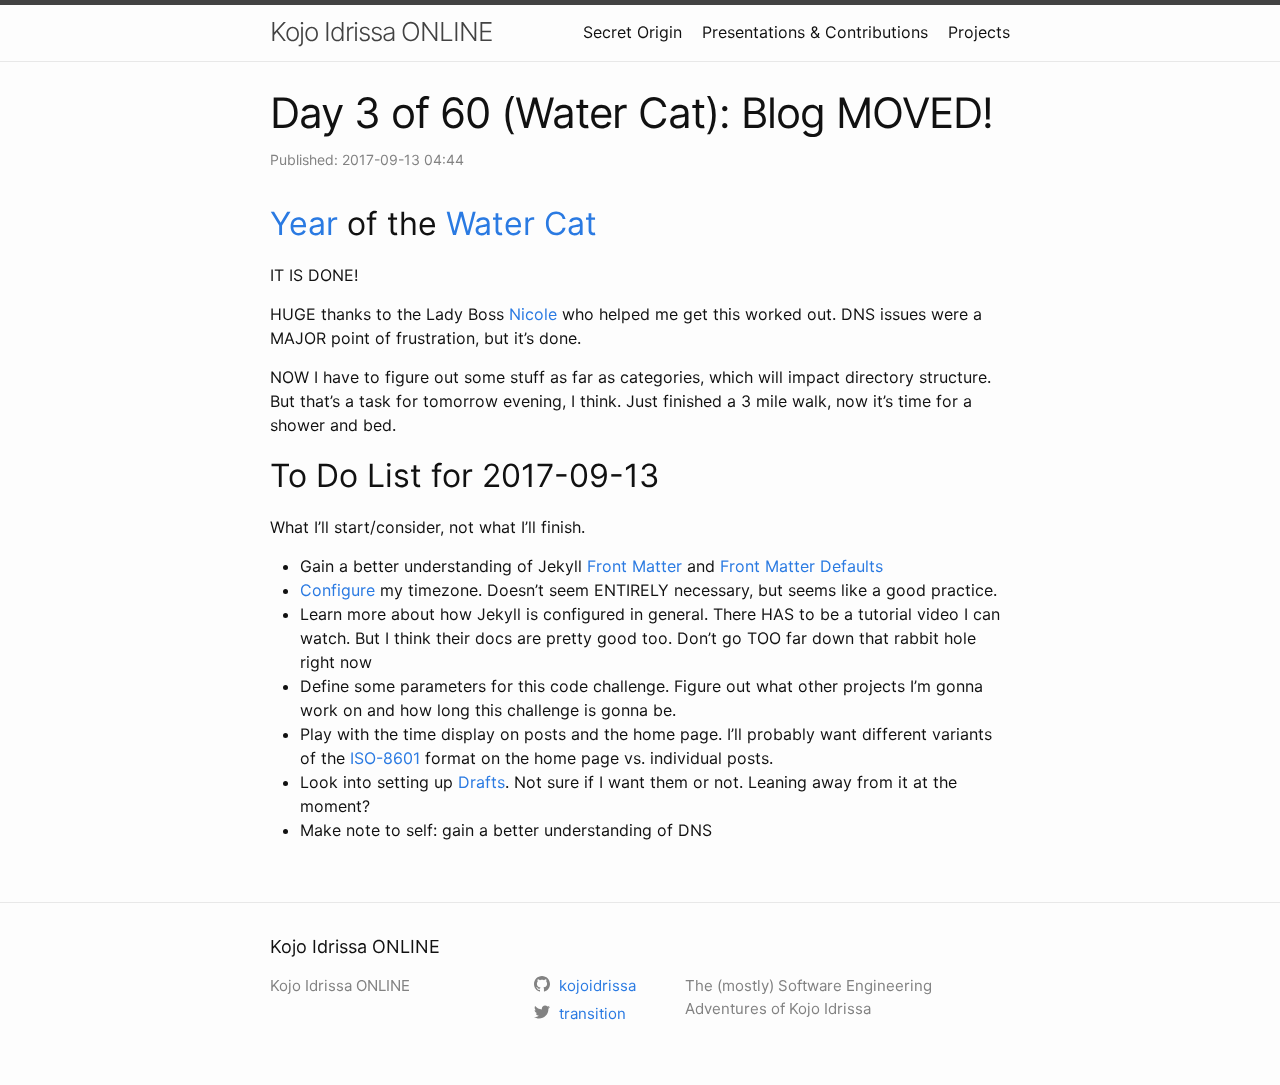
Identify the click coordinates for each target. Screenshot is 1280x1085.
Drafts (481, 782)
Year (304, 223)
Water (490, 223)
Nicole (533, 314)
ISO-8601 (385, 758)
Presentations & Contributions (815, 32)
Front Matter (634, 566)
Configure (337, 590)
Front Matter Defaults (801, 566)
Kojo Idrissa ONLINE (381, 31)
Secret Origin (632, 32)
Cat (570, 223)
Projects (979, 32)
